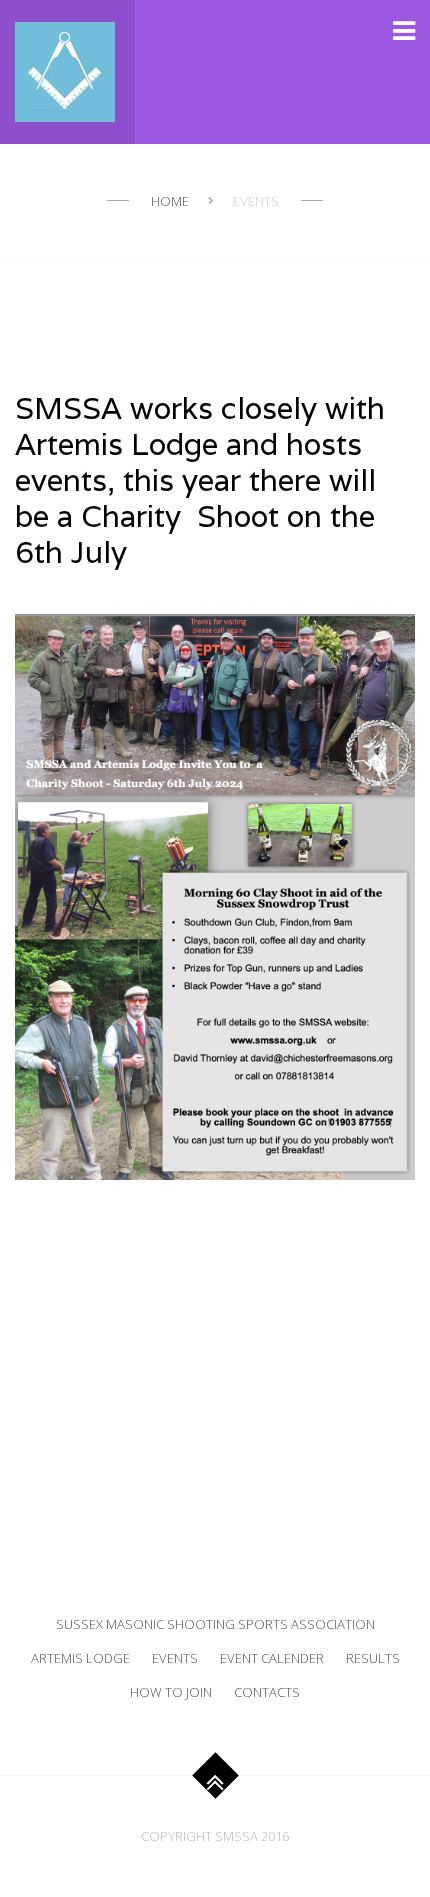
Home (170, 201)
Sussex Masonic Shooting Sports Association (215, 1624)
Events (175, 1658)
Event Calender (272, 1658)
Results (373, 1658)
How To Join (171, 1692)
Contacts (267, 1692)
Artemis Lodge (80, 1658)
